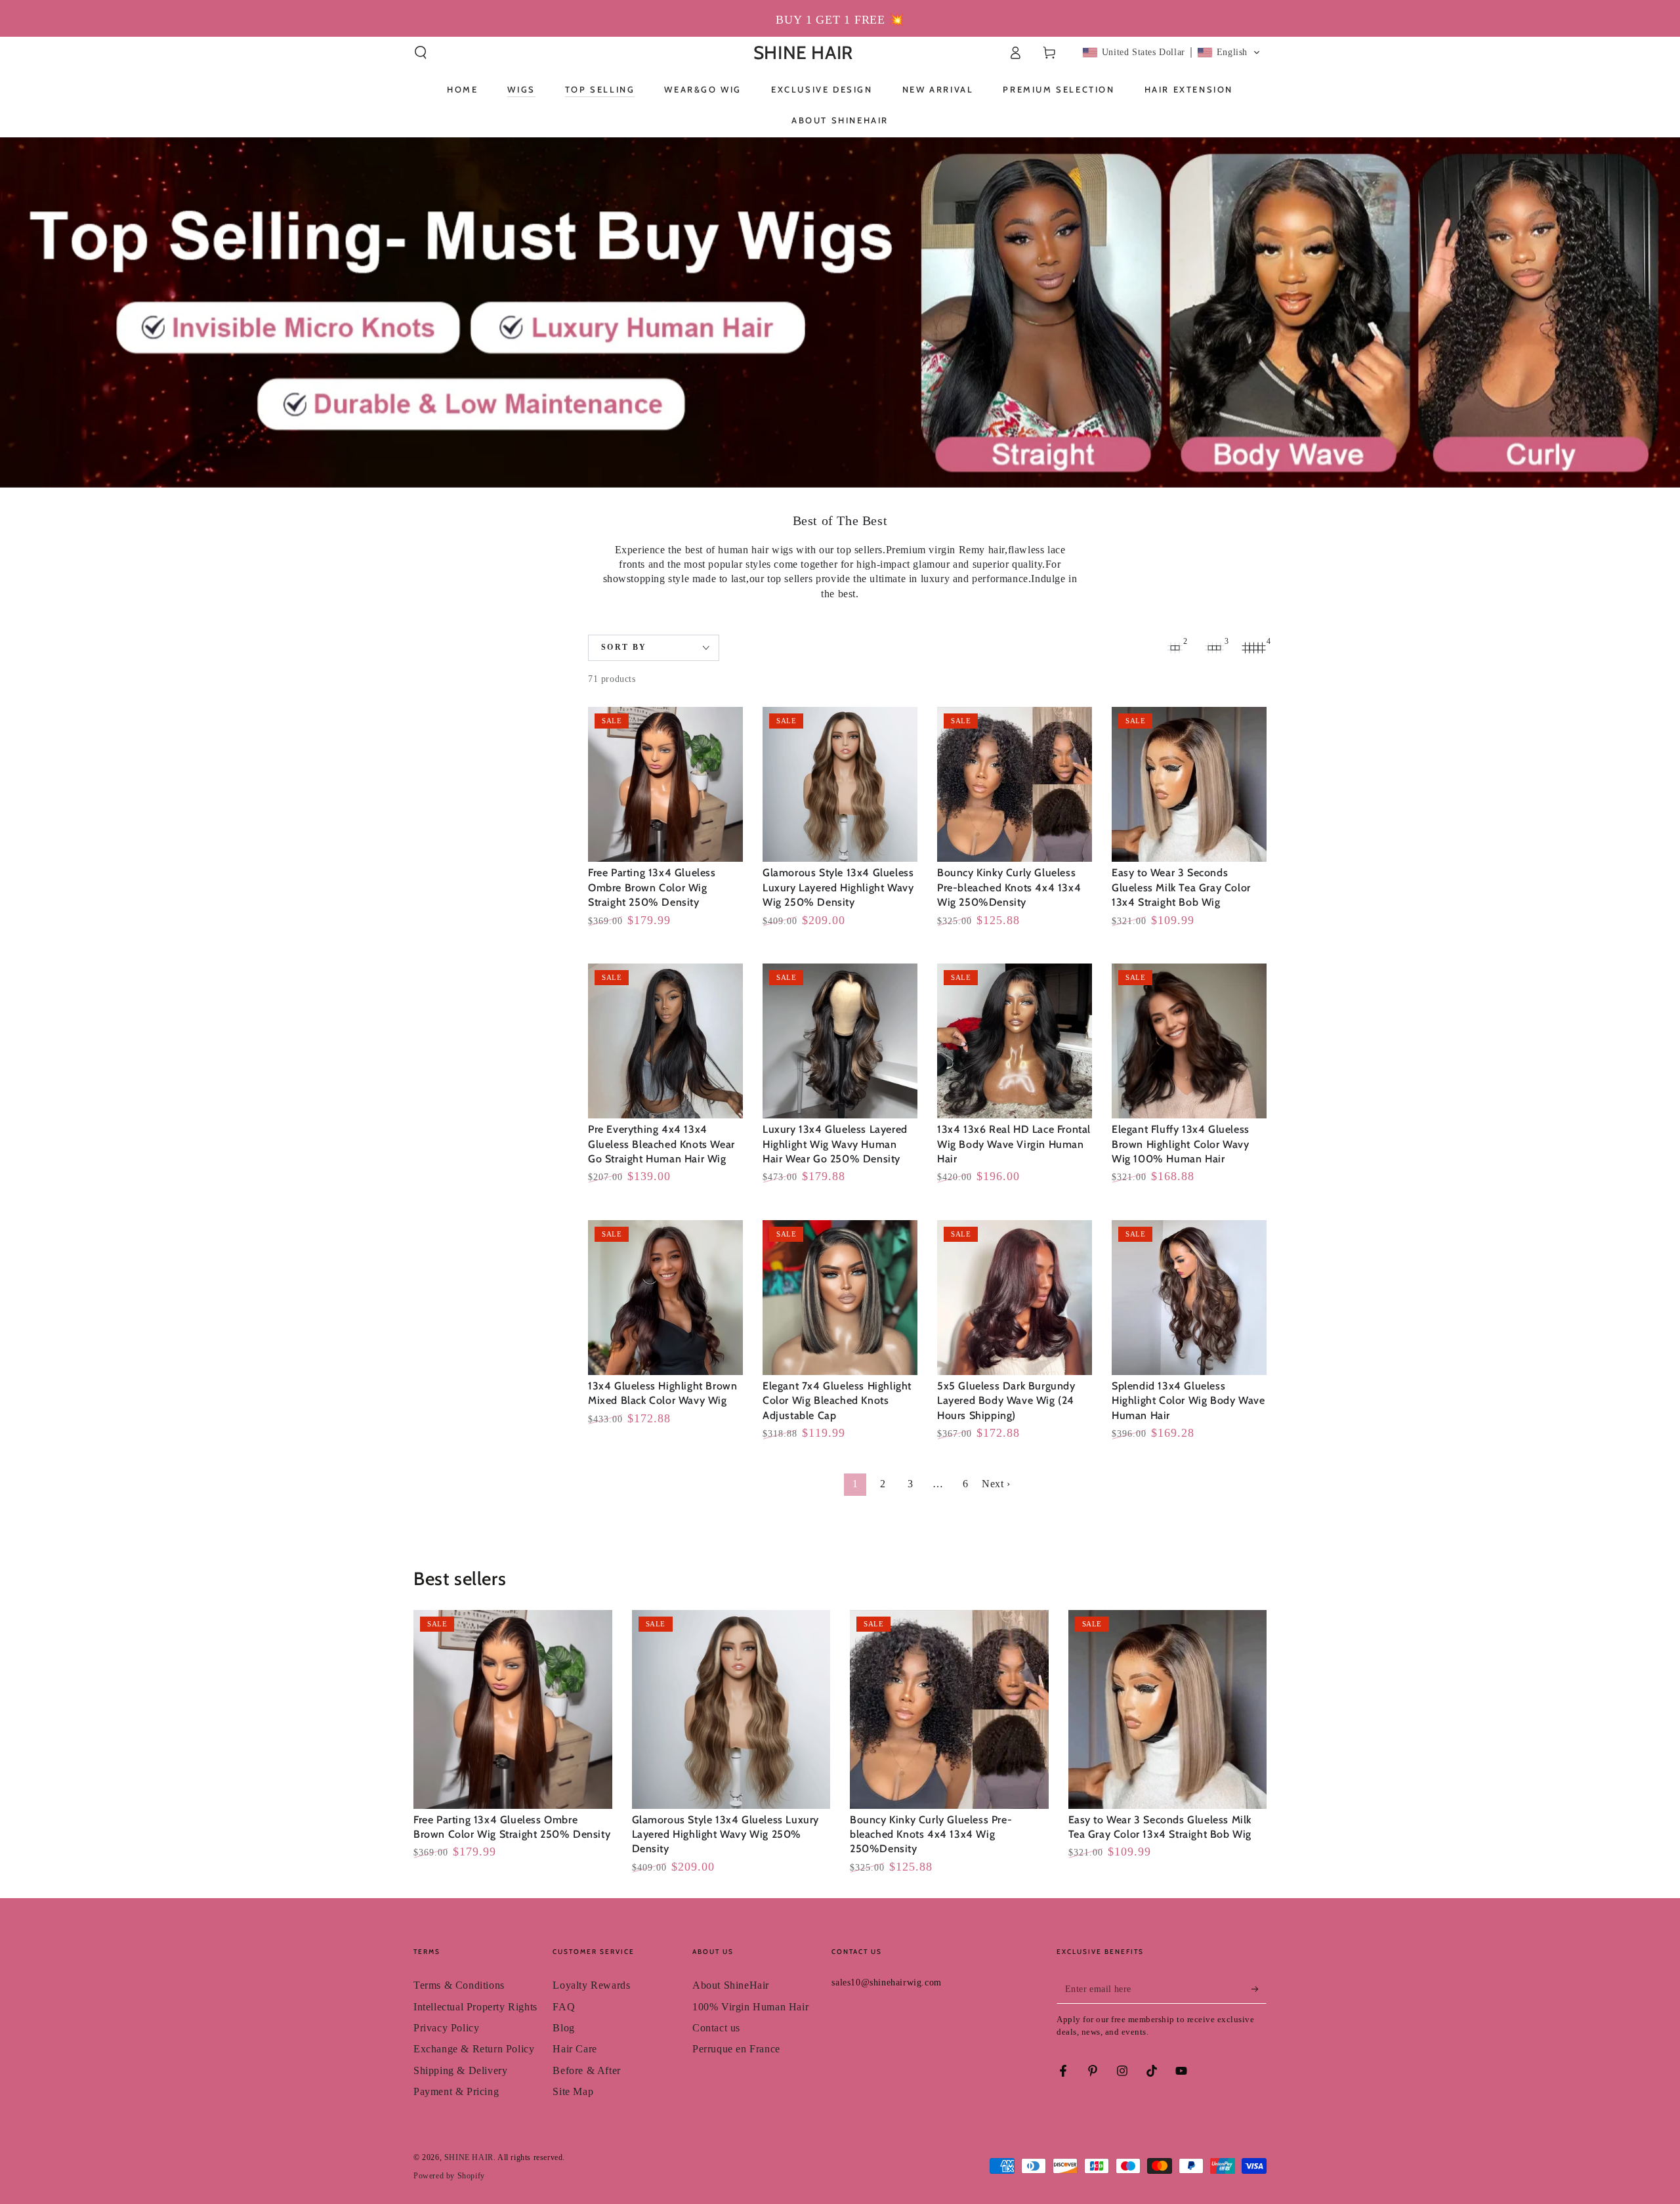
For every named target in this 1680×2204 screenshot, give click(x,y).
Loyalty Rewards (591, 1985)
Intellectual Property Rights (475, 2007)
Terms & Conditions (459, 1985)
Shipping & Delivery (460, 2070)
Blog (563, 2028)
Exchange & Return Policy (474, 2049)
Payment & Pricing (456, 2091)
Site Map (573, 2091)
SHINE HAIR (469, 2157)
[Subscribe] (1259, 1989)
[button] (421, 53)
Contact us (716, 2028)
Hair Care (575, 2049)
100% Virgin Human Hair (750, 2007)
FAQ (564, 2007)
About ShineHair (731, 1985)
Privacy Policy (446, 2028)
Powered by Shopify (449, 2176)
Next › (996, 1484)
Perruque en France (736, 2049)
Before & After (586, 2070)
